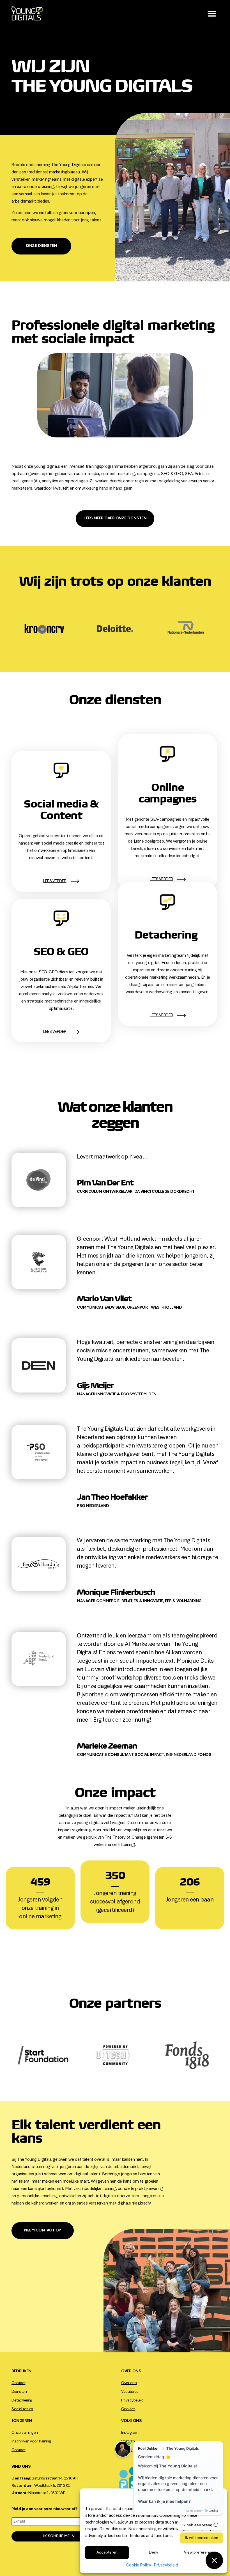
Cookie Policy (139, 2565)
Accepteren (107, 2553)
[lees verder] (75, 881)
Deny (154, 2553)
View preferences (200, 2553)
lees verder (55, 881)
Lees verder (161, 1015)
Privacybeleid (166, 2565)
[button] (212, 14)
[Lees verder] (181, 1015)
